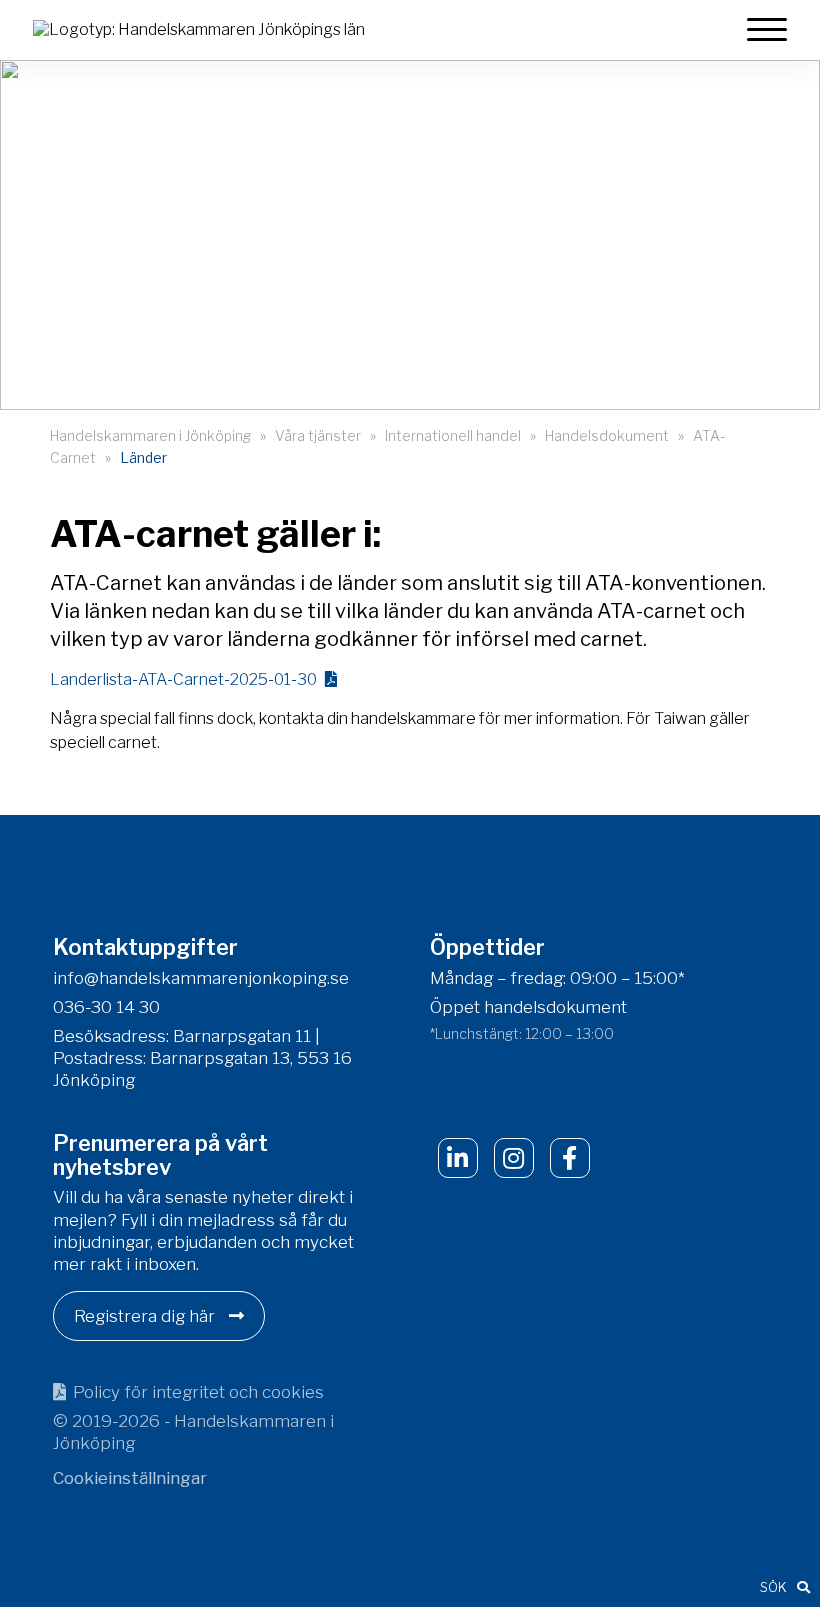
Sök (773, 1587)
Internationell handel (453, 435)
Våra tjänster (318, 435)
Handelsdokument (607, 435)
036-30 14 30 (106, 1007)
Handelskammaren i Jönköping (150, 435)
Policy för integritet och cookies (198, 1392)
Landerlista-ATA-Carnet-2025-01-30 (183, 679)
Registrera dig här (146, 1316)
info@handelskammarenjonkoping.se (201, 978)
